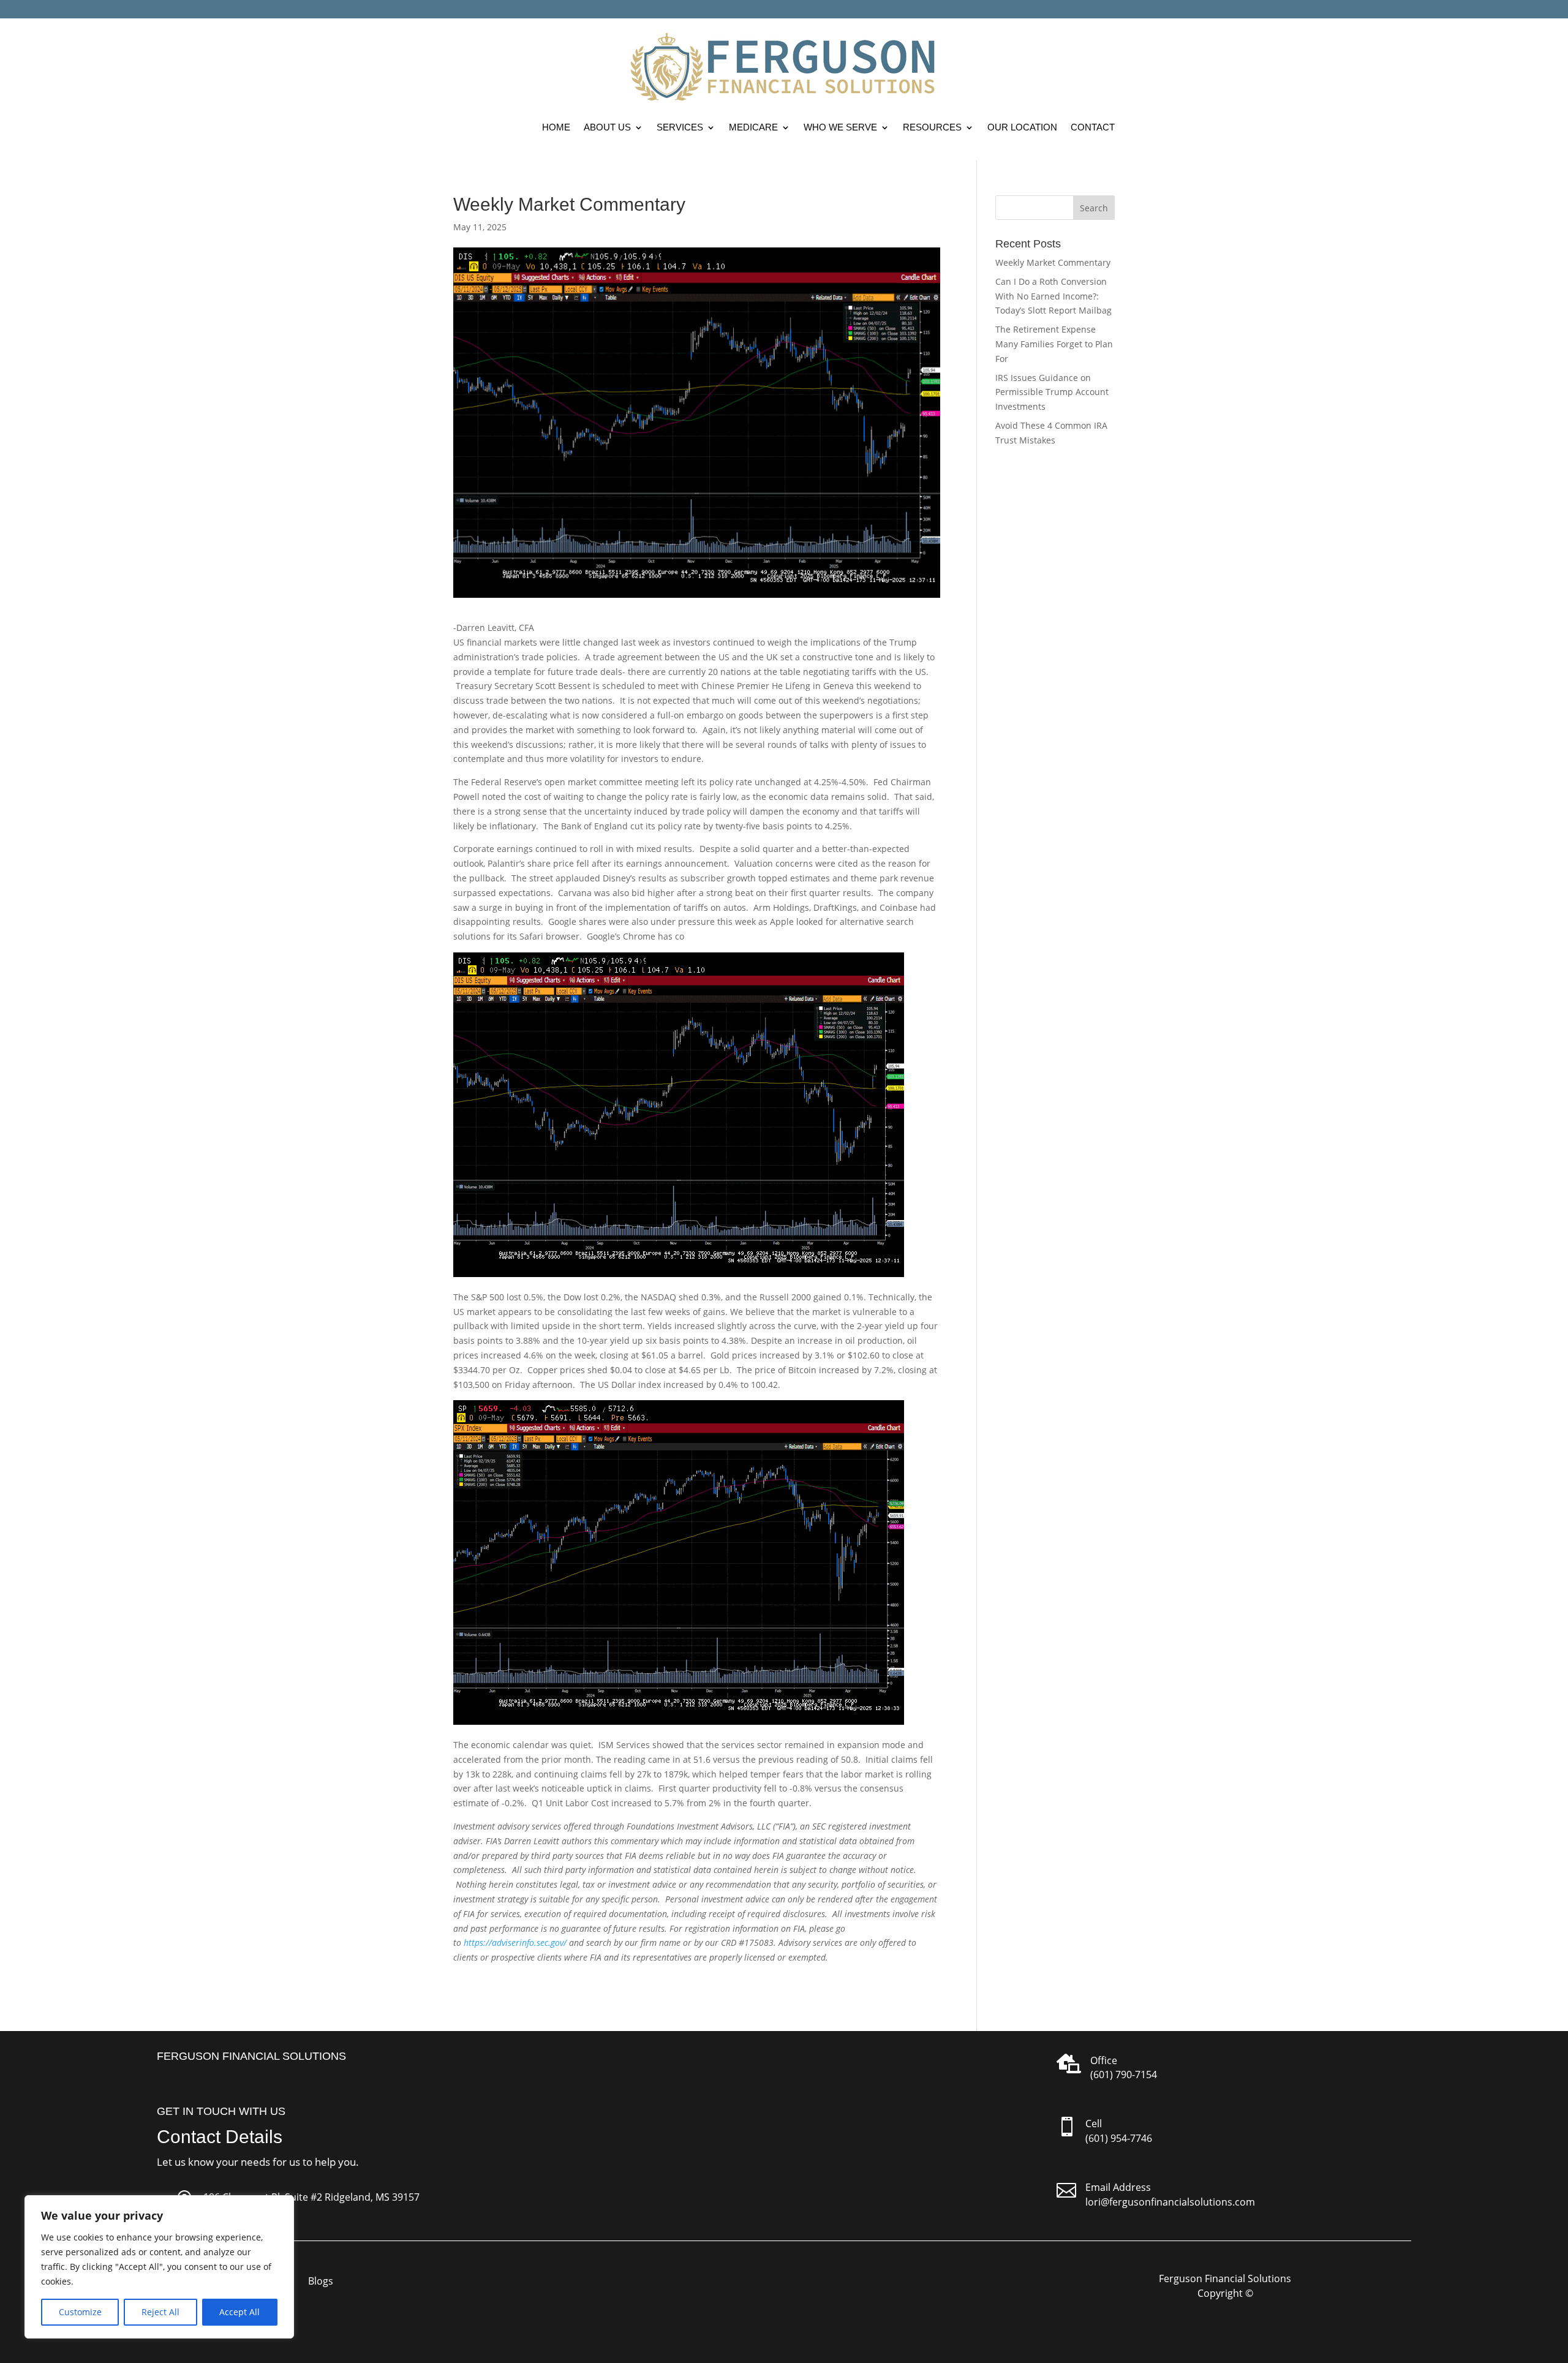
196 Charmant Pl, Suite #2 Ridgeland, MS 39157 (311, 2197)
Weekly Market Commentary (1053, 262)
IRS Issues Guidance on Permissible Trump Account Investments (1052, 392)
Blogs (321, 2282)
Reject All (160, 2312)
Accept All (239, 2312)
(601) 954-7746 (1119, 2138)
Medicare (753, 127)
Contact (1093, 127)
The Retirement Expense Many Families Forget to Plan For (1054, 344)
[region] (159, 2267)
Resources (932, 127)
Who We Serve (840, 127)
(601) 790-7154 (1124, 2075)
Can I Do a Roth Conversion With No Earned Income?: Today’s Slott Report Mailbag (1053, 296)
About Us (607, 127)
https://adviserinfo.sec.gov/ (515, 1943)
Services (680, 127)
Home (556, 127)
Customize (80, 2312)
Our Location (1022, 127)
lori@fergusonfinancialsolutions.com (1170, 2202)
